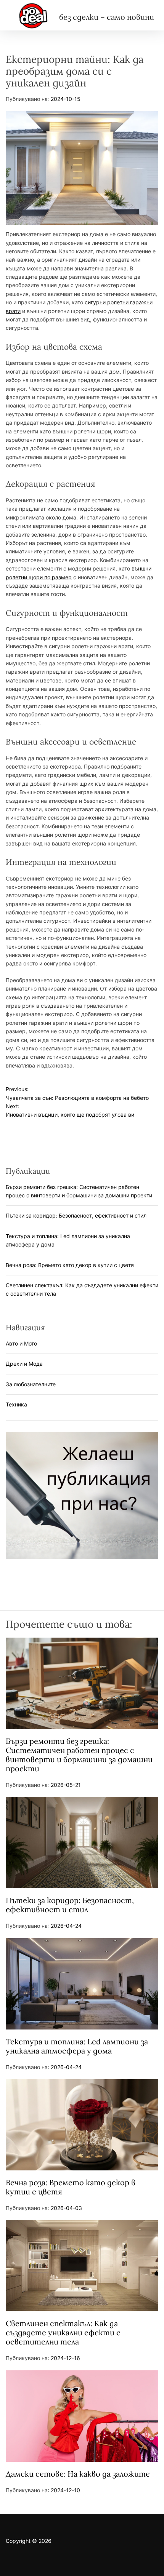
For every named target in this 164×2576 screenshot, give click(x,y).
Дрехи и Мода (24, 1364)
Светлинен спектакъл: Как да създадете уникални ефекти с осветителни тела (63, 2332)
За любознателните (31, 1384)
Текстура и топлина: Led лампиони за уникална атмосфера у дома (77, 2046)
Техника (16, 1404)
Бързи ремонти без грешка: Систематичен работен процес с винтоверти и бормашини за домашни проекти (79, 1755)
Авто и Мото (21, 1343)
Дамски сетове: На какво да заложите (78, 2474)
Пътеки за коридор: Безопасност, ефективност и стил (76, 1215)
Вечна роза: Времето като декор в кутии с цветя (70, 1265)
